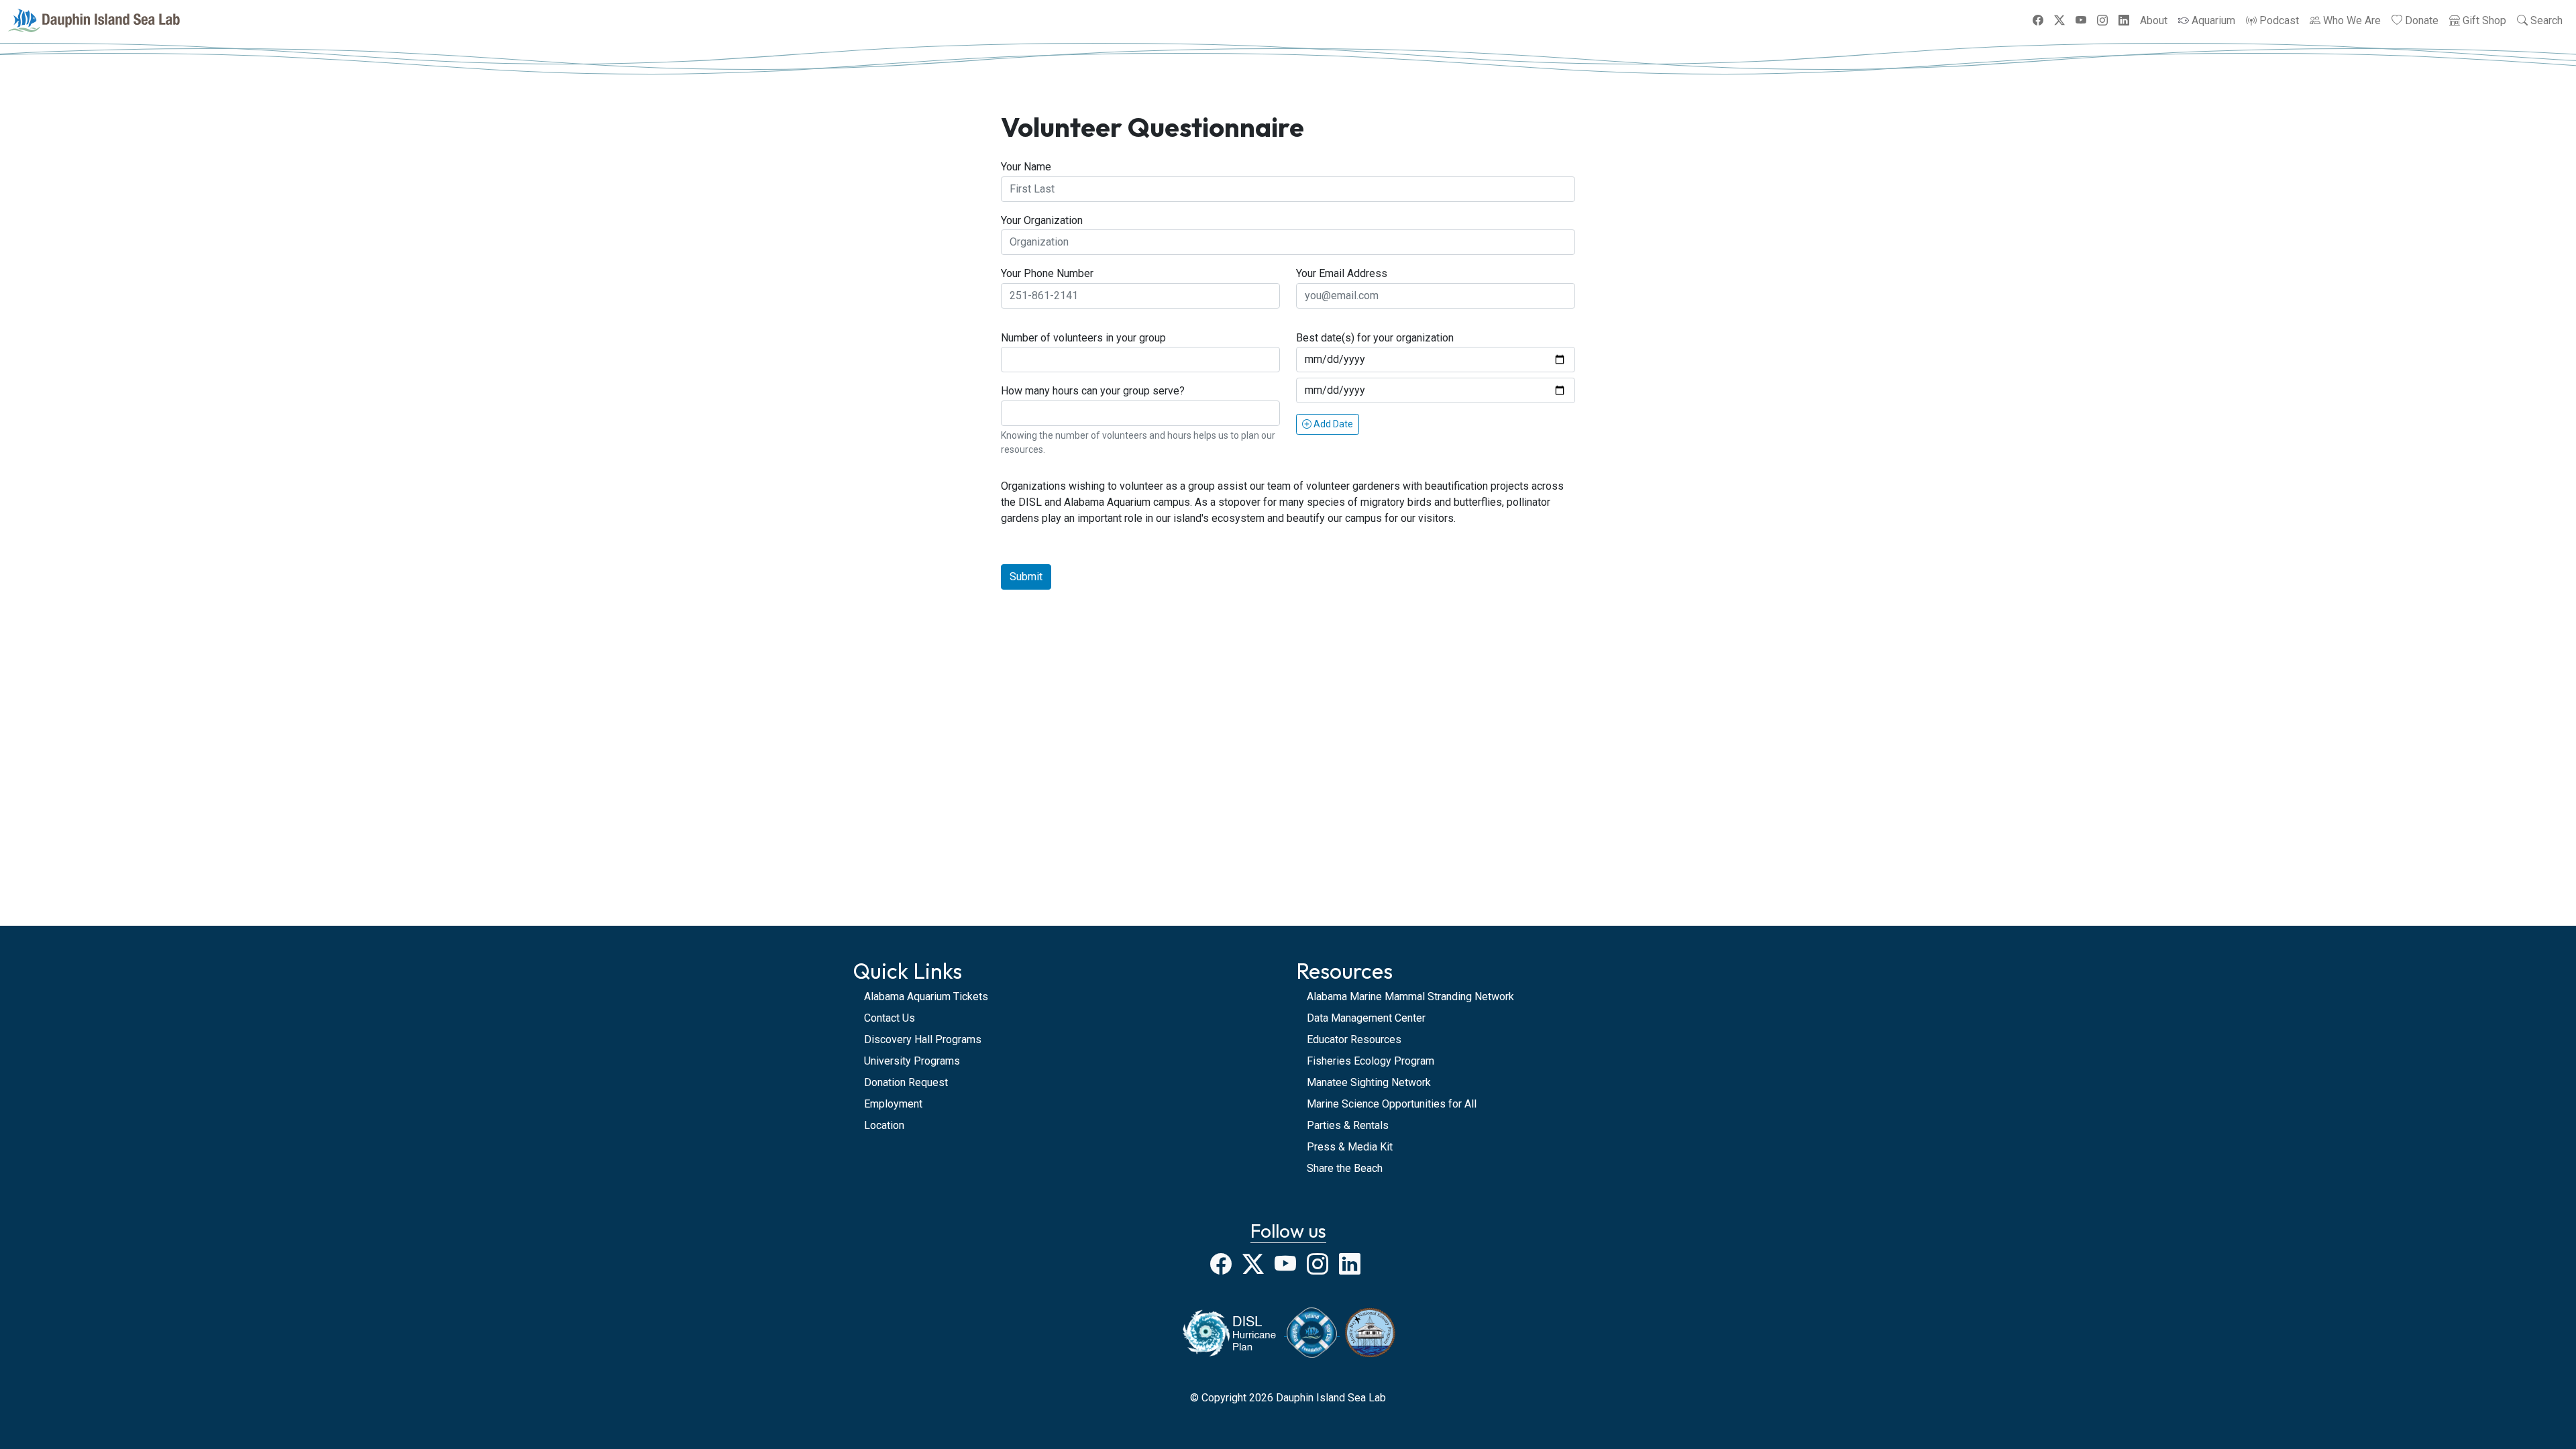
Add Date (1332, 424)
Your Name (1026, 167)
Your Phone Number (1047, 273)
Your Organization (1042, 220)
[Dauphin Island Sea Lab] (94, 20)
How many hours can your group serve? (1093, 391)
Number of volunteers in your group (1083, 338)
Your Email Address (1342, 273)
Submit (1026, 577)
